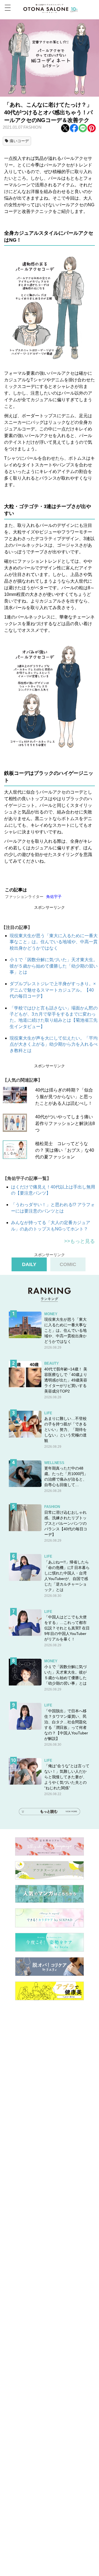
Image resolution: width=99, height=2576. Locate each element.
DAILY (29, 1264)
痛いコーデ (19, 141)
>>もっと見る (79, 1241)
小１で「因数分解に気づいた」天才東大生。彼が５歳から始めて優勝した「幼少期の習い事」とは (54, 966)
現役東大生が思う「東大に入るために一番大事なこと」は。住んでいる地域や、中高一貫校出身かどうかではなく (54, 942)
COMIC (68, 1264)
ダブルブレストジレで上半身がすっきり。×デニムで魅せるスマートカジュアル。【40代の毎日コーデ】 (53, 990)
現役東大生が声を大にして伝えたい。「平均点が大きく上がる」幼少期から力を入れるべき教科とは (54, 1044)
